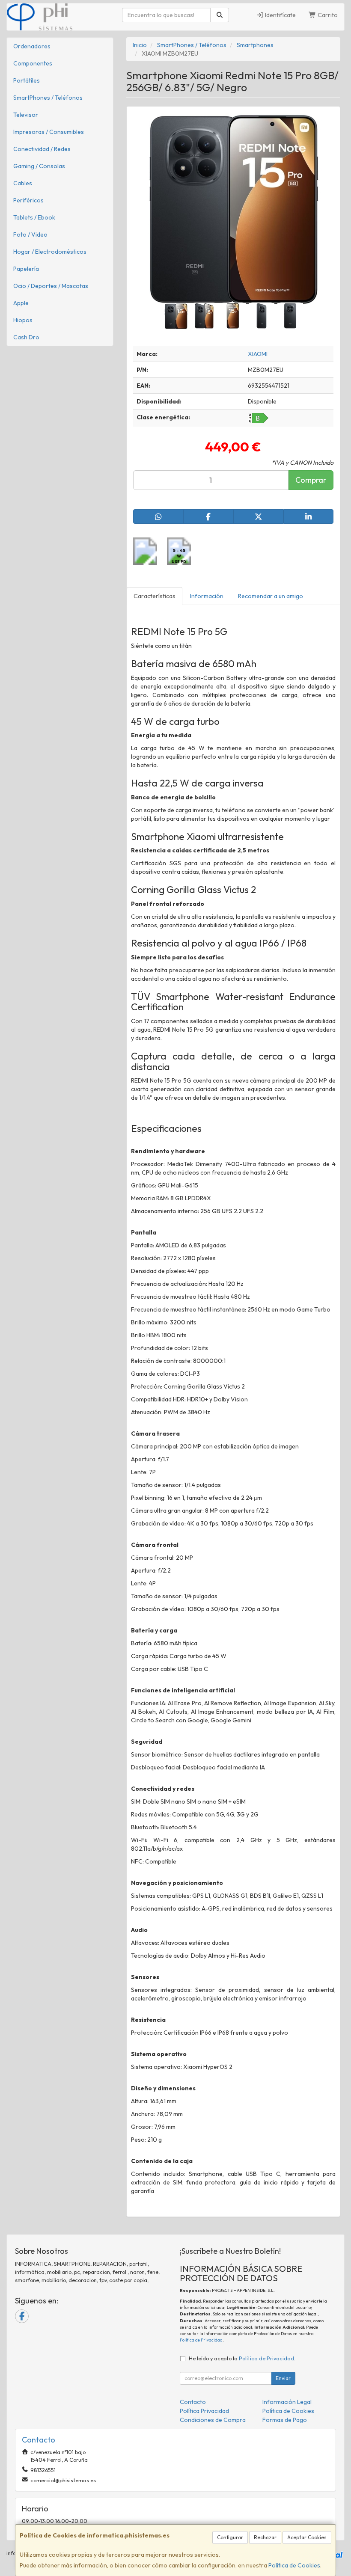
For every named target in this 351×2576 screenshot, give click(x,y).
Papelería (26, 269)
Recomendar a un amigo (271, 596)
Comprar (311, 480)
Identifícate (280, 15)
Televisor (26, 115)
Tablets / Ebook (34, 217)
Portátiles (27, 80)
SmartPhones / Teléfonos (48, 98)
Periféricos (28, 200)
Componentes (33, 63)
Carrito (327, 15)
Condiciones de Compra (213, 2420)
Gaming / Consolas (39, 166)
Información (207, 596)
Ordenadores (32, 46)
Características (155, 596)
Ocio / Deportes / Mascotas (51, 286)
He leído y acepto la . (242, 2358)
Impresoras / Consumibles (49, 132)
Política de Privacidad (201, 2340)
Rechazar (265, 2537)
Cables (23, 183)
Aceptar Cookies (307, 2537)
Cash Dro (26, 337)
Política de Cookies (294, 2565)
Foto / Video (30, 234)
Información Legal (287, 2402)
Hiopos (23, 320)
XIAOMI (258, 354)
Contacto (193, 2402)
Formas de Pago (285, 2420)
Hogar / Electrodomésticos (50, 252)
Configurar (230, 2537)
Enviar (283, 2378)
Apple (21, 303)
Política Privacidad (204, 2411)
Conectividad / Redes (42, 149)
